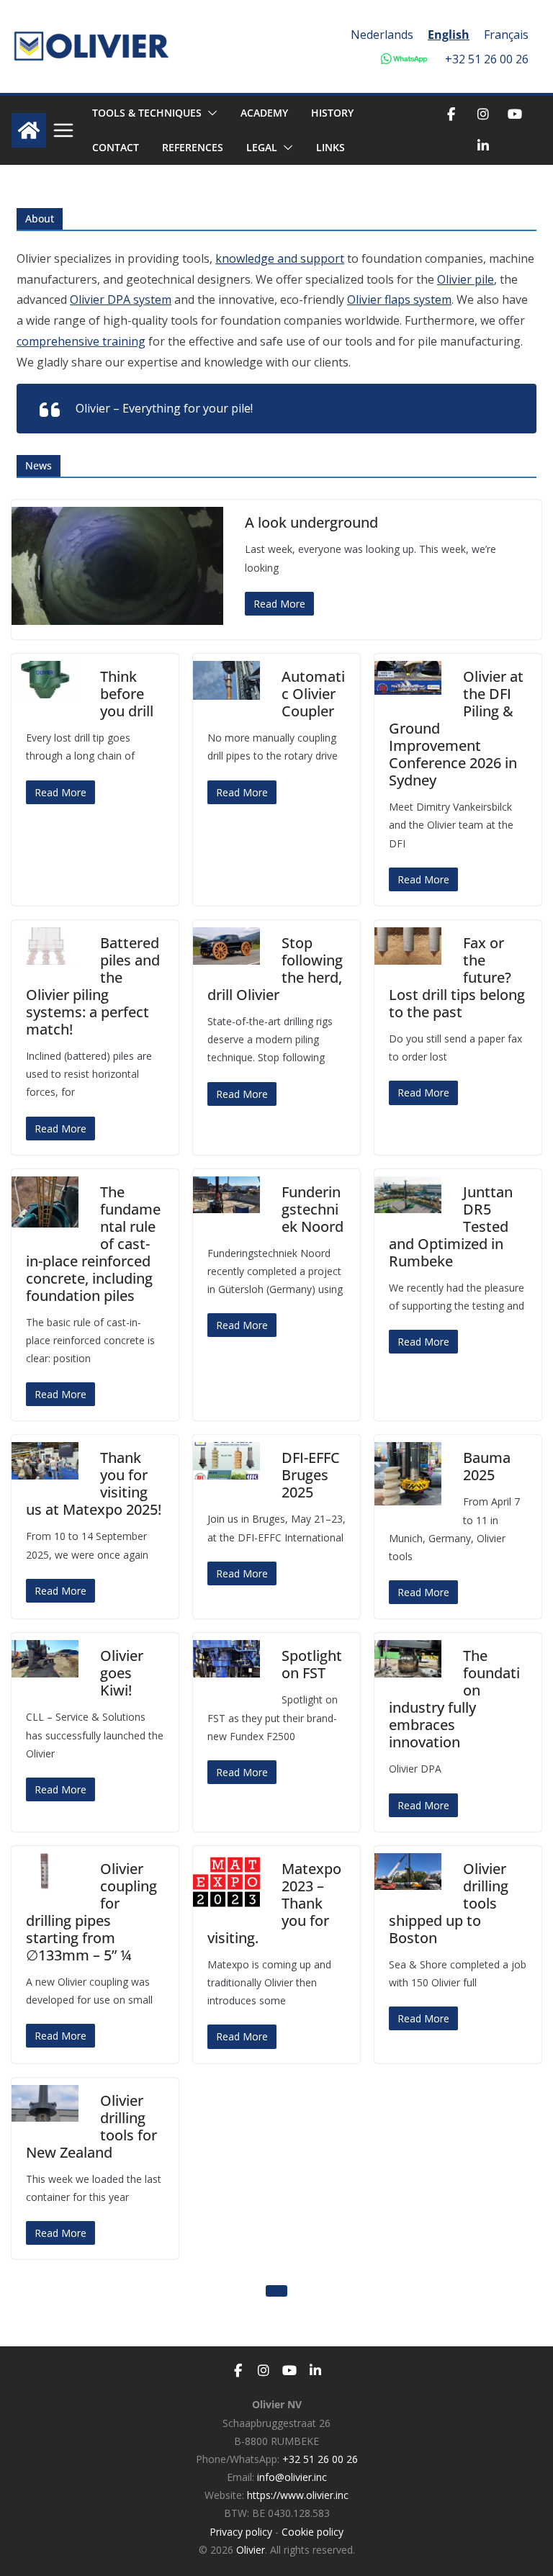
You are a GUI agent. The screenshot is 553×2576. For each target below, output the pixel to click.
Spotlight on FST (312, 1664)
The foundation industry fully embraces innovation (454, 1699)
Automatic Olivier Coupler (313, 694)
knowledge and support (280, 258)
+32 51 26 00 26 (487, 59)
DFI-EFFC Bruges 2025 (311, 1475)
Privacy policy (241, 2532)
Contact (116, 147)
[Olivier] (29, 130)
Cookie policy (313, 2532)
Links (331, 147)
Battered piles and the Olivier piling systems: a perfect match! (93, 986)
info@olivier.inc (292, 2477)
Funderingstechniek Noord (313, 1209)
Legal (262, 147)
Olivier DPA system (121, 300)
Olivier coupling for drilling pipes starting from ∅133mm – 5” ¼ (91, 1912)
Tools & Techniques (147, 113)
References (193, 147)
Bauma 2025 (487, 1466)
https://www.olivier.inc (298, 2495)
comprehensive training (81, 341)
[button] (210, 113)
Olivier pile (466, 279)
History (332, 113)
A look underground (311, 522)
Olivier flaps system (399, 300)
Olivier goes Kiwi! (122, 1673)
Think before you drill (127, 694)
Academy (264, 113)
